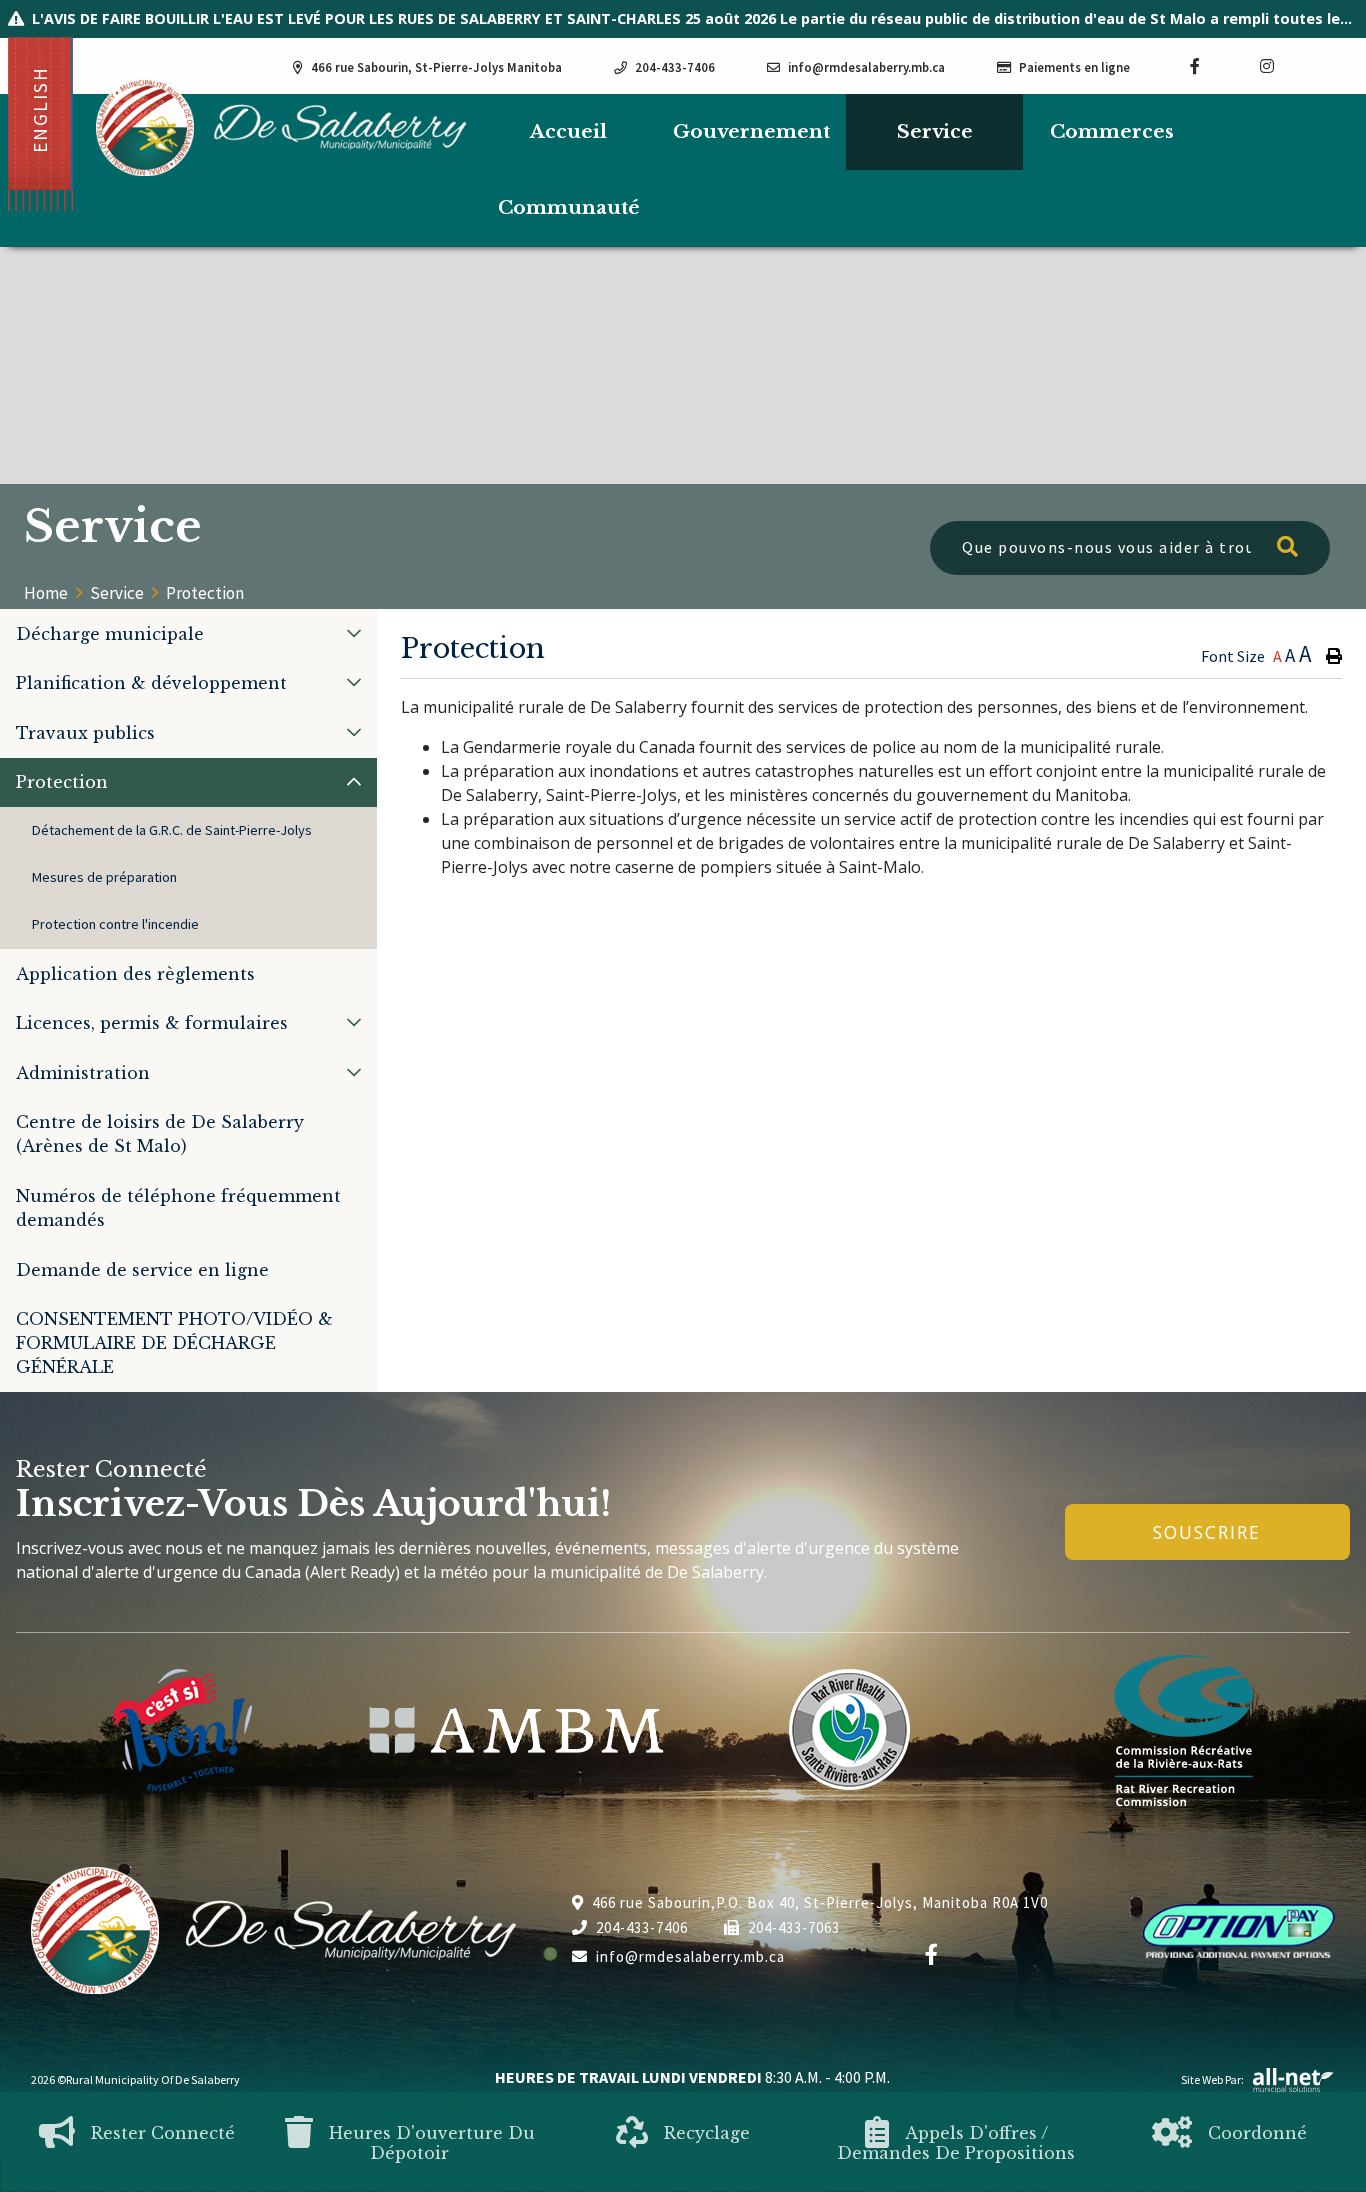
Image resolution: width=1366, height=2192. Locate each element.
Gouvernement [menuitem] (751, 131)
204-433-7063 (794, 1927)
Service (117, 593)
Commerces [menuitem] (1112, 131)
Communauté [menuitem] (569, 207)
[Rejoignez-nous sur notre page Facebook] (1195, 66)
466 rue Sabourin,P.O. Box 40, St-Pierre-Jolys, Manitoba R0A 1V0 (820, 1902)
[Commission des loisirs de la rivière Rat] (1184, 1730)
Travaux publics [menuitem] (85, 733)
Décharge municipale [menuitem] (110, 634)
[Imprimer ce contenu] (1334, 656)
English (40, 109)
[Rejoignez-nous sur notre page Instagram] (1267, 66)
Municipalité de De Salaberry (281, 127)
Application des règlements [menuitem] (135, 974)
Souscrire (1207, 1532)
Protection (205, 593)
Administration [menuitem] (83, 1073)
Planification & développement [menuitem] (151, 683)
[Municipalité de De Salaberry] (517, 1730)
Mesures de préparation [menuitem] (104, 877)
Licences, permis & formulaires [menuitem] (152, 1023)
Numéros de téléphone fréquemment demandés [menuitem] (178, 1208)
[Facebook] (932, 1955)
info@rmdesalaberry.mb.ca (690, 1956)
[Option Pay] (1239, 1928)
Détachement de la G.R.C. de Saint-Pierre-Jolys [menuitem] (172, 830)
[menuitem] (568, 132)
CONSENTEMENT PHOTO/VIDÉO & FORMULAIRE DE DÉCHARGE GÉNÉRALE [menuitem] (174, 1343)
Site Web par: (1212, 2079)
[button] (354, 633)
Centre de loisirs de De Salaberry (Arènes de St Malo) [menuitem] (160, 1134)
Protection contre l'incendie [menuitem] (115, 924)
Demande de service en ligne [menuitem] (142, 1270)
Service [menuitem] (935, 131)
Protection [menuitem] (62, 782)
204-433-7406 (642, 1927)
